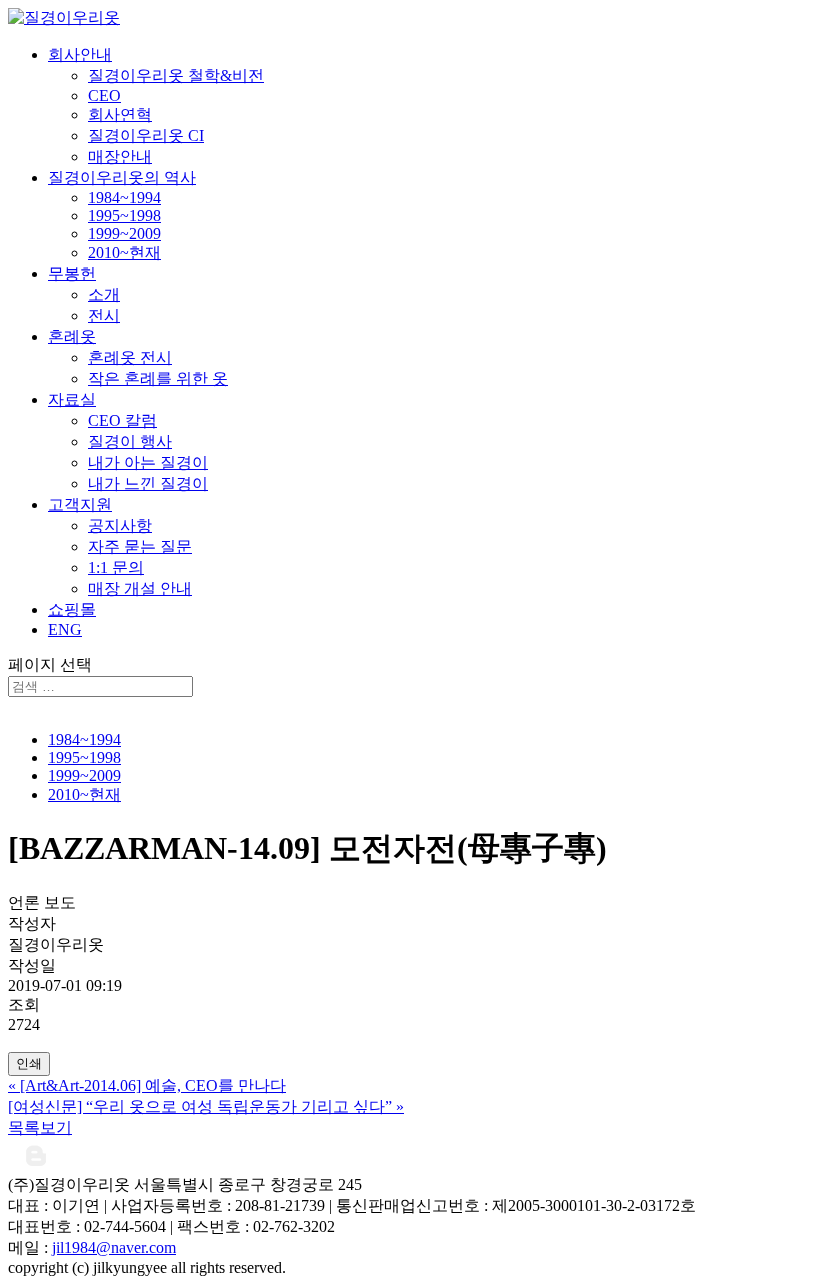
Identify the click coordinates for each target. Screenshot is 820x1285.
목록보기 (40, 1127)
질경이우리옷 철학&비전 (176, 75)
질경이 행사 (130, 441)
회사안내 (80, 54)
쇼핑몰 (72, 609)
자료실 (72, 399)
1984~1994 (124, 197)
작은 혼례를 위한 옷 (158, 378)
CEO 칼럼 (122, 420)
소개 (104, 294)
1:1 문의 (116, 567)
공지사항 (120, 525)
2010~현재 (124, 252)
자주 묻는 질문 (140, 546)
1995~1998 (124, 215)
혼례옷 (72, 336)
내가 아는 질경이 (148, 462)
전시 (104, 315)
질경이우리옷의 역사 (122, 177)
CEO (104, 95)
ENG (65, 629)
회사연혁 (120, 114)
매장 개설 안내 (140, 588)
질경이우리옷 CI (146, 135)
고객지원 (80, 504)
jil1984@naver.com (114, 1247)
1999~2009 (124, 233)
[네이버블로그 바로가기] (36, 1165)
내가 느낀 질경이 (148, 483)
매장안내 (120, 156)
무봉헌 (72, 273)
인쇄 (29, 1063)
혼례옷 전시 (130, 357)
